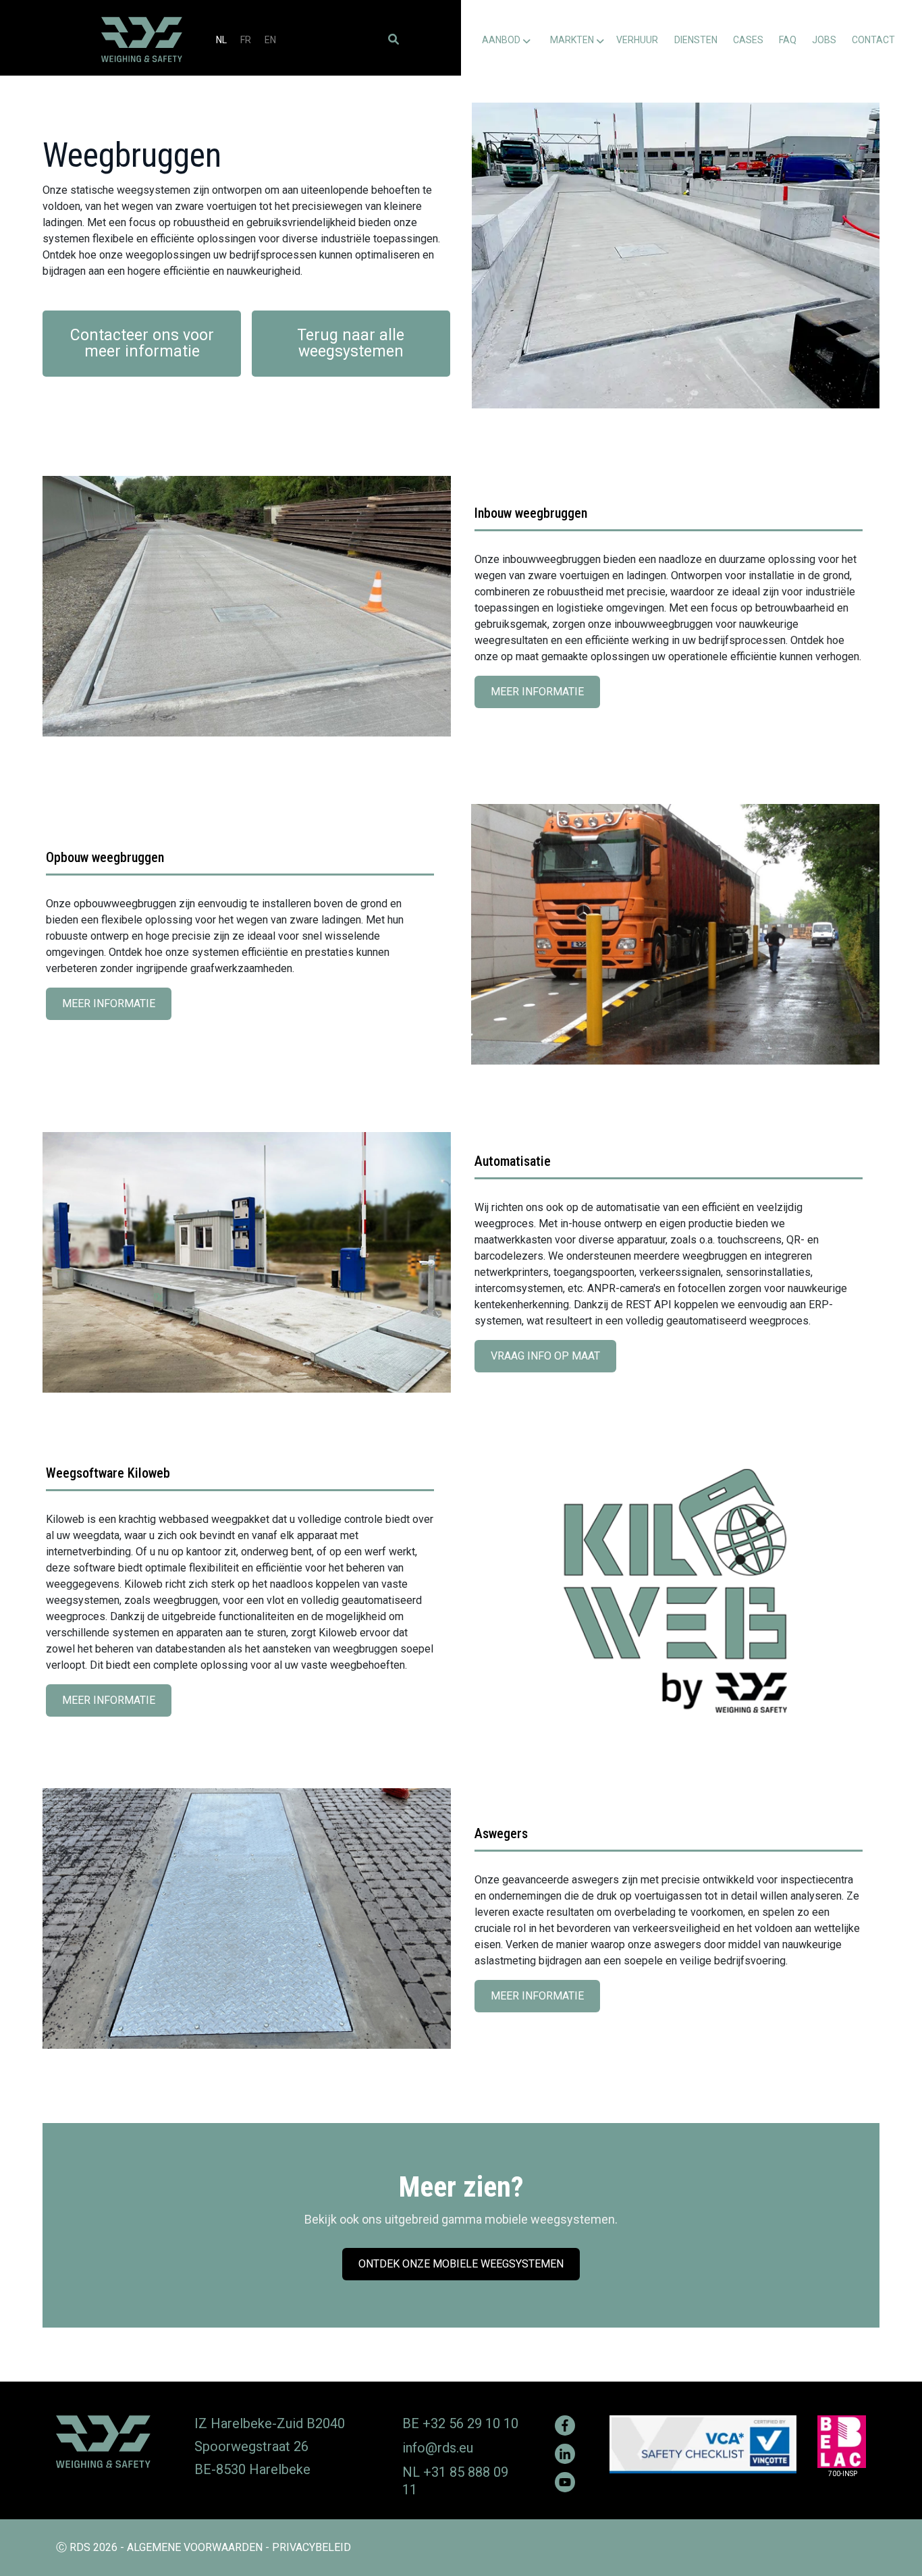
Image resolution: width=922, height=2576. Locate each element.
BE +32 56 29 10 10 (460, 2423)
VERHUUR (637, 40)
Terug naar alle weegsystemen (351, 343)
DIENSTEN (696, 40)
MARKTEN (572, 40)
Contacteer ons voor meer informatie (142, 343)
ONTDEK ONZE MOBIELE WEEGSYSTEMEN (466, 2269)
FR (246, 40)
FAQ (788, 40)
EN (270, 40)
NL (221, 40)
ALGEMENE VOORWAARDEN (195, 2547)
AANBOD (501, 40)
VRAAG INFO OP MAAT (550, 1361)
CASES (748, 40)
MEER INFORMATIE (541, 697)
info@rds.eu (438, 2448)
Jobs (824, 40)
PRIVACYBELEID (311, 2547)
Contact (873, 40)
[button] (394, 39)
